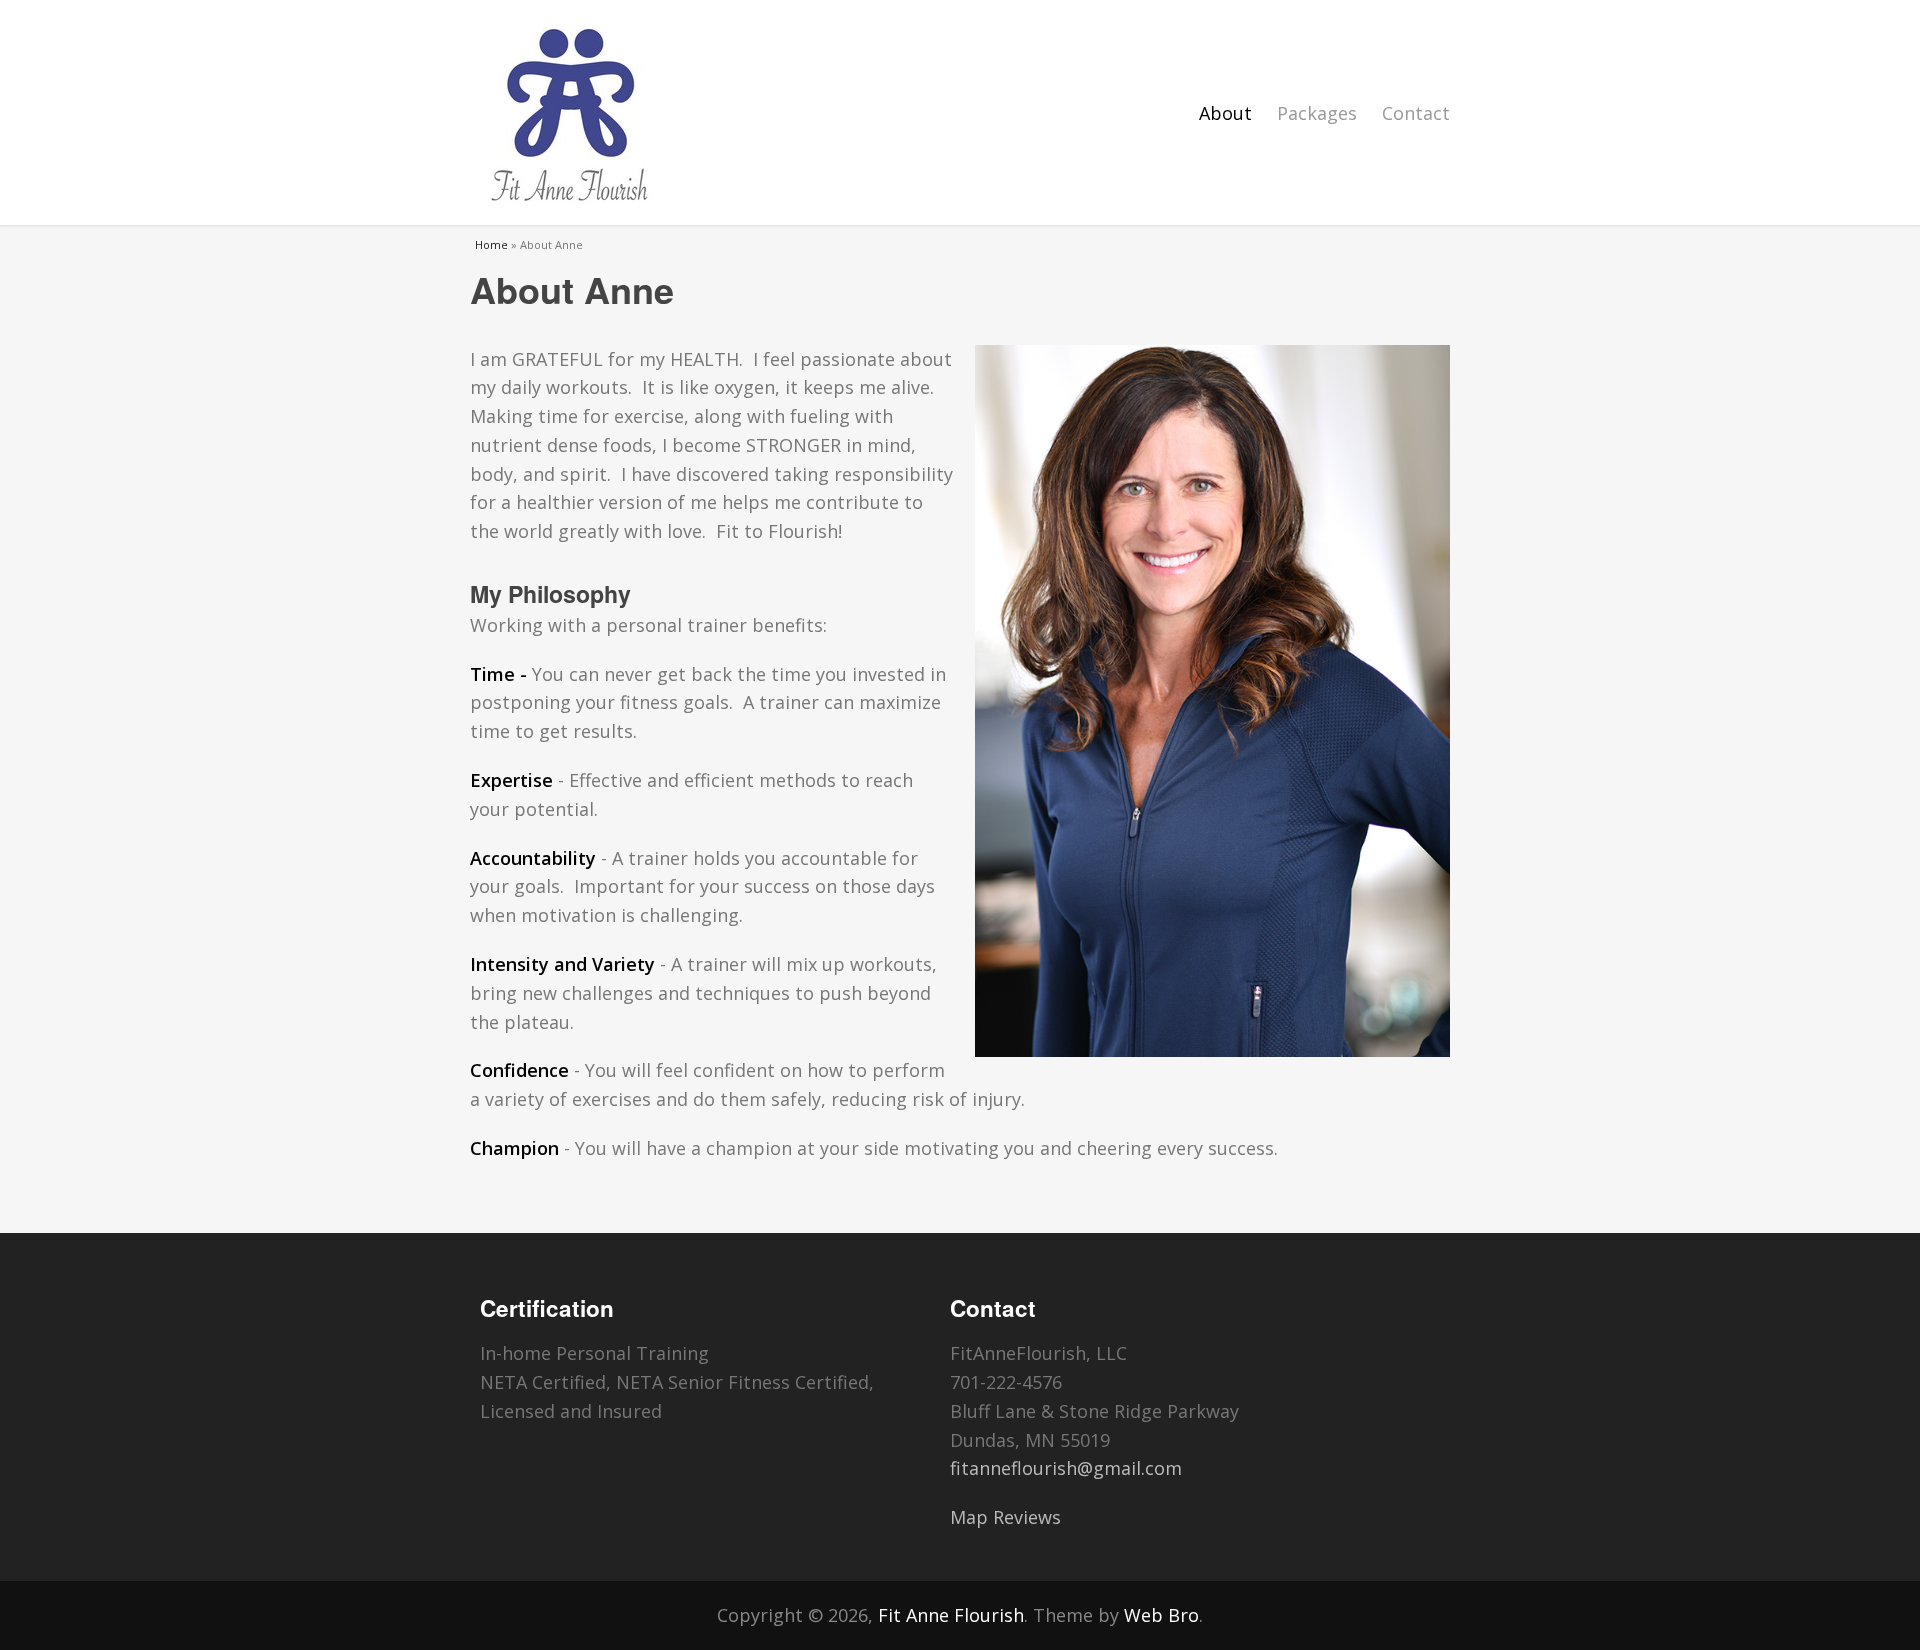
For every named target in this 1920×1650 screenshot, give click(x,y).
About (1225, 113)
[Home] (570, 112)
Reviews (1027, 1517)
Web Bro (1161, 1615)
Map (969, 1517)
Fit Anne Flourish (951, 1615)
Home (491, 244)
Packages (1317, 113)
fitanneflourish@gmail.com (1066, 1468)
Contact (1416, 113)
